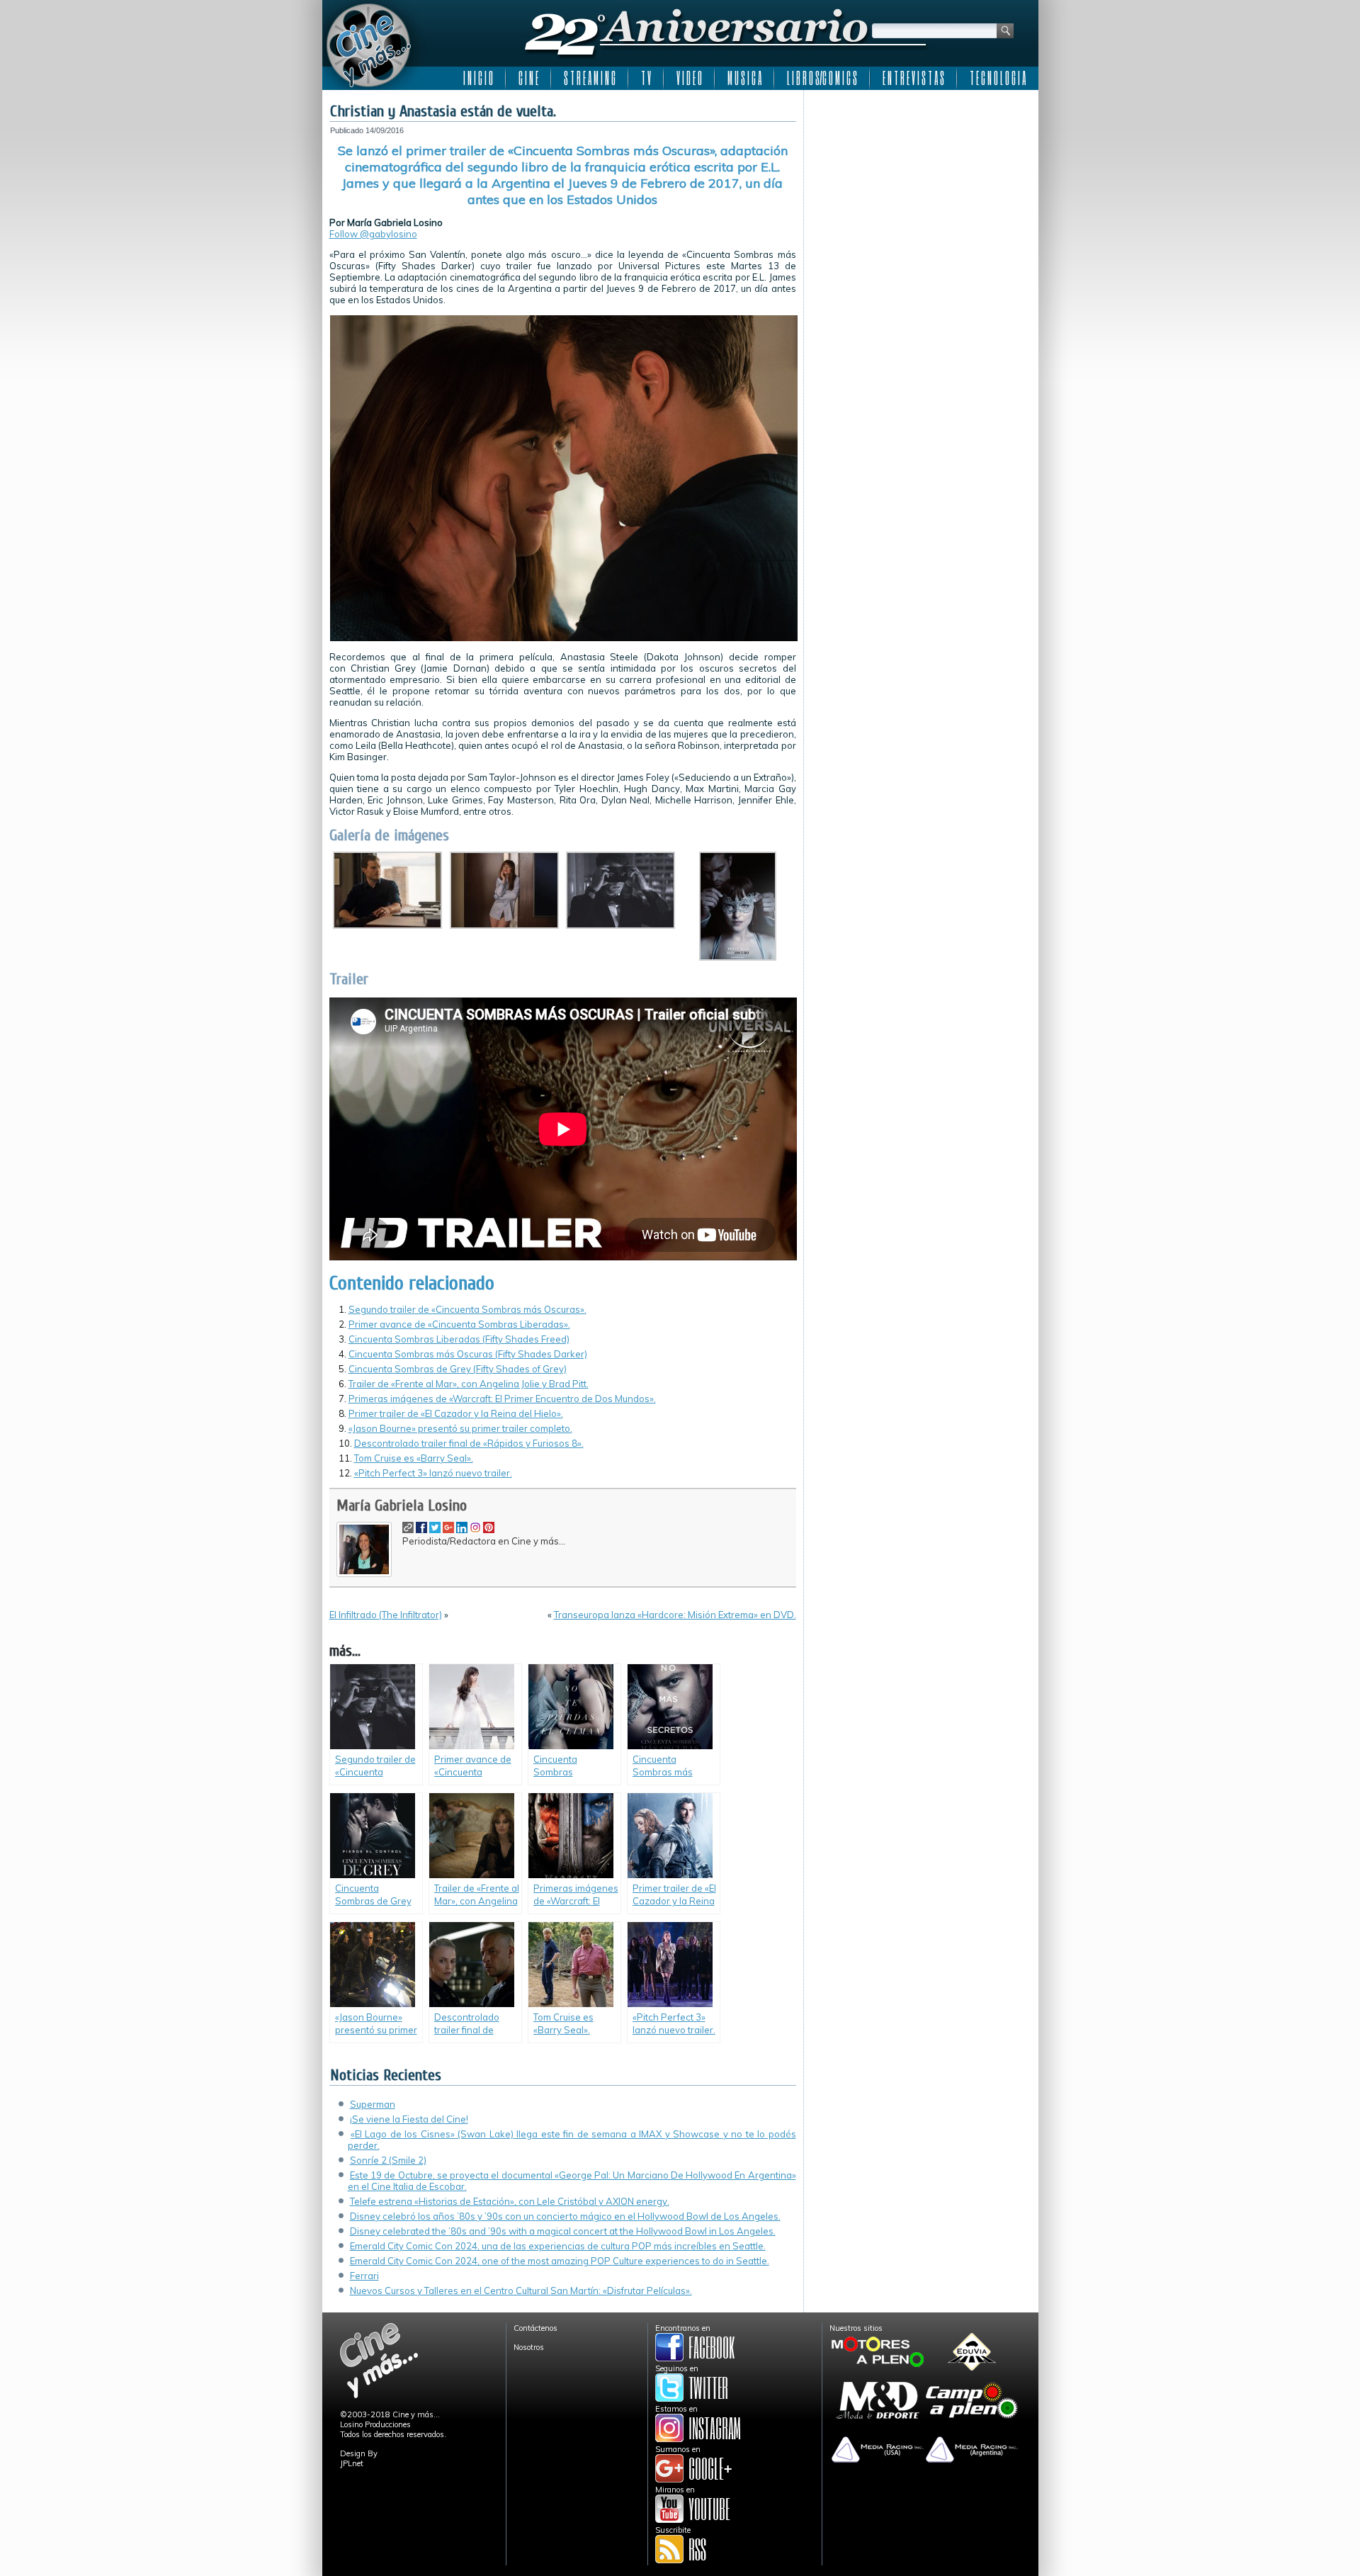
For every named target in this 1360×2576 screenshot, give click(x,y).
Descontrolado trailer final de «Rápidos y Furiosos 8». (469, 1443)
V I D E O (689, 78)
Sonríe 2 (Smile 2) (388, 2160)
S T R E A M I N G (590, 78)
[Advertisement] (921, 186)
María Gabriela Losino (402, 1506)
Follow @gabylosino (373, 234)
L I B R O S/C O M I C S (822, 78)
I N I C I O (478, 78)
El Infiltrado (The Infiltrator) (386, 1615)
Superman (373, 2104)
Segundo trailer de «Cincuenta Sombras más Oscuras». (467, 1309)
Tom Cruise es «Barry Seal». (414, 1458)
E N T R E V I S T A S (913, 78)
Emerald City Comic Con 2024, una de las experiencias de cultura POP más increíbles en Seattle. (558, 2246)
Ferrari (364, 2276)
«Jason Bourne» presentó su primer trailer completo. (460, 1428)
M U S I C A (744, 78)
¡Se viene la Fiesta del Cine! (409, 2119)
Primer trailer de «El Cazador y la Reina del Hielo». (456, 1413)
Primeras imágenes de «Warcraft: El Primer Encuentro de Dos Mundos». (502, 1399)
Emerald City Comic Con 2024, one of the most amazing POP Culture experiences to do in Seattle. (560, 2261)
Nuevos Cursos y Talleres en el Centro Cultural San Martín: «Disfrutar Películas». (521, 2290)
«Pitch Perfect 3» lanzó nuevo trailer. (433, 1473)
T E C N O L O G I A (998, 78)
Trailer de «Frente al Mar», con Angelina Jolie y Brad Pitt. (469, 1384)
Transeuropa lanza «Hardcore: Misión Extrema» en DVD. (675, 1615)
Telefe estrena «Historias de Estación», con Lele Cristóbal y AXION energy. (510, 2201)
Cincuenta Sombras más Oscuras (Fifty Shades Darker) (468, 1354)
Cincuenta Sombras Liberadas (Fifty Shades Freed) (459, 1339)
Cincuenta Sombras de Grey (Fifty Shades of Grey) (458, 1369)
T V (646, 78)
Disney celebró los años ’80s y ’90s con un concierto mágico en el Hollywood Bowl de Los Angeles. (565, 2216)
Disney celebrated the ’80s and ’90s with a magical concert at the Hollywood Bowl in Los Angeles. (563, 2231)
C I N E (528, 78)
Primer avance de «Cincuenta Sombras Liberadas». (459, 1324)
